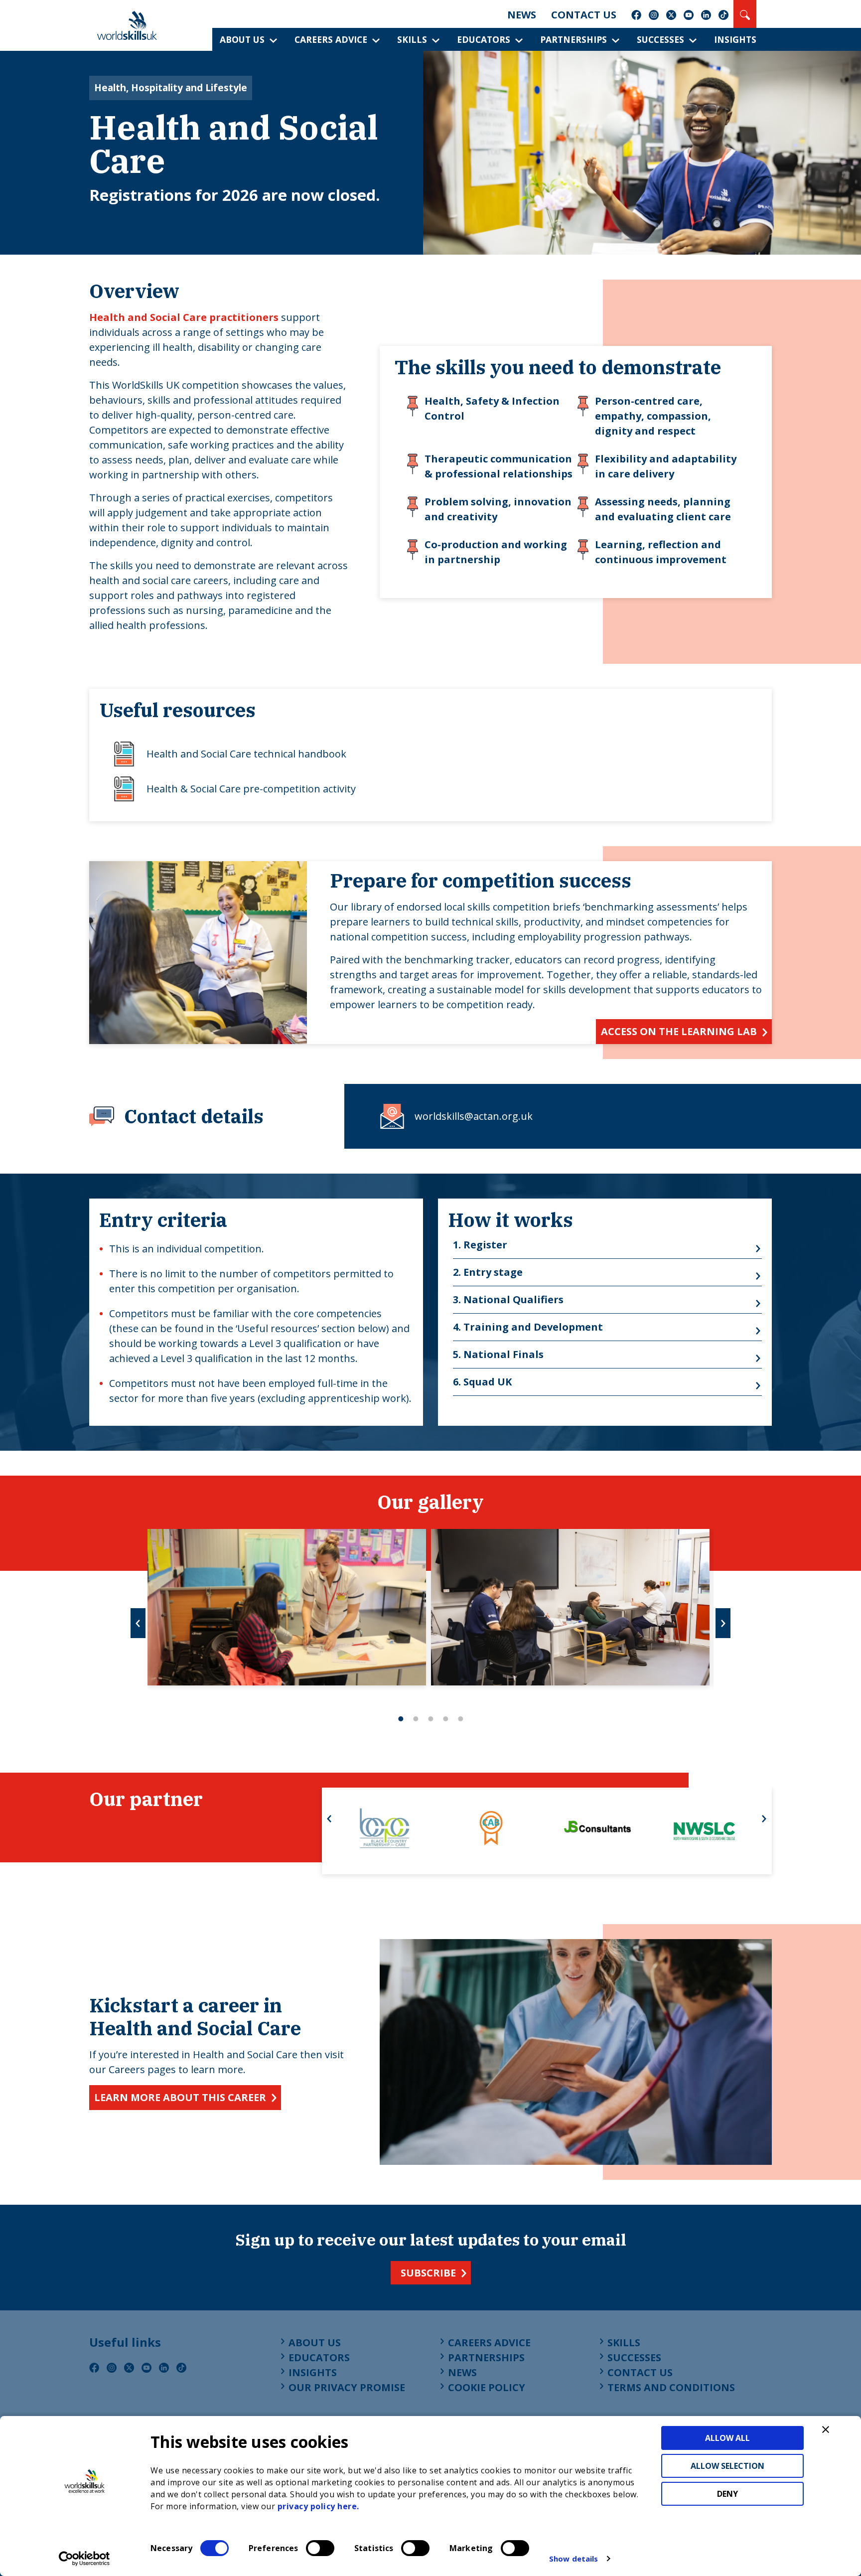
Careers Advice (331, 39)
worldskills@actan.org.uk (474, 1116)
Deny (727, 2494)
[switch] (320, 2548)
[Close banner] (826, 2429)
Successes (660, 39)
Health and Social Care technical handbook (246, 754)
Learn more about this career (180, 2097)
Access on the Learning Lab (679, 1031)
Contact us (584, 15)
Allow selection (727, 2466)
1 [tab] (401, 1719)
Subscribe (428, 2273)
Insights (735, 39)
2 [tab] (416, 1719)
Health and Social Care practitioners (185, 317)
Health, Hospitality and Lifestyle (171, 87)
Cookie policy (487, 2387)
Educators (484, 39)
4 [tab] (445, 1719)
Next (723, 1623)
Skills (412, 39)
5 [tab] (460, 1719)
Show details (574, 2559)
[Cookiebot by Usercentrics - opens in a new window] (84, 2559)
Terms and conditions (671, 2387)
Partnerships (574, 39)
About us (242, 39)
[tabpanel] (287, 1607)
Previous (138, 1623)
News (522, 15)
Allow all (727, 2438)
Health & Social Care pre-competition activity (251, 789)
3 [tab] (430, 1719)
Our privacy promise (347, 2387)
